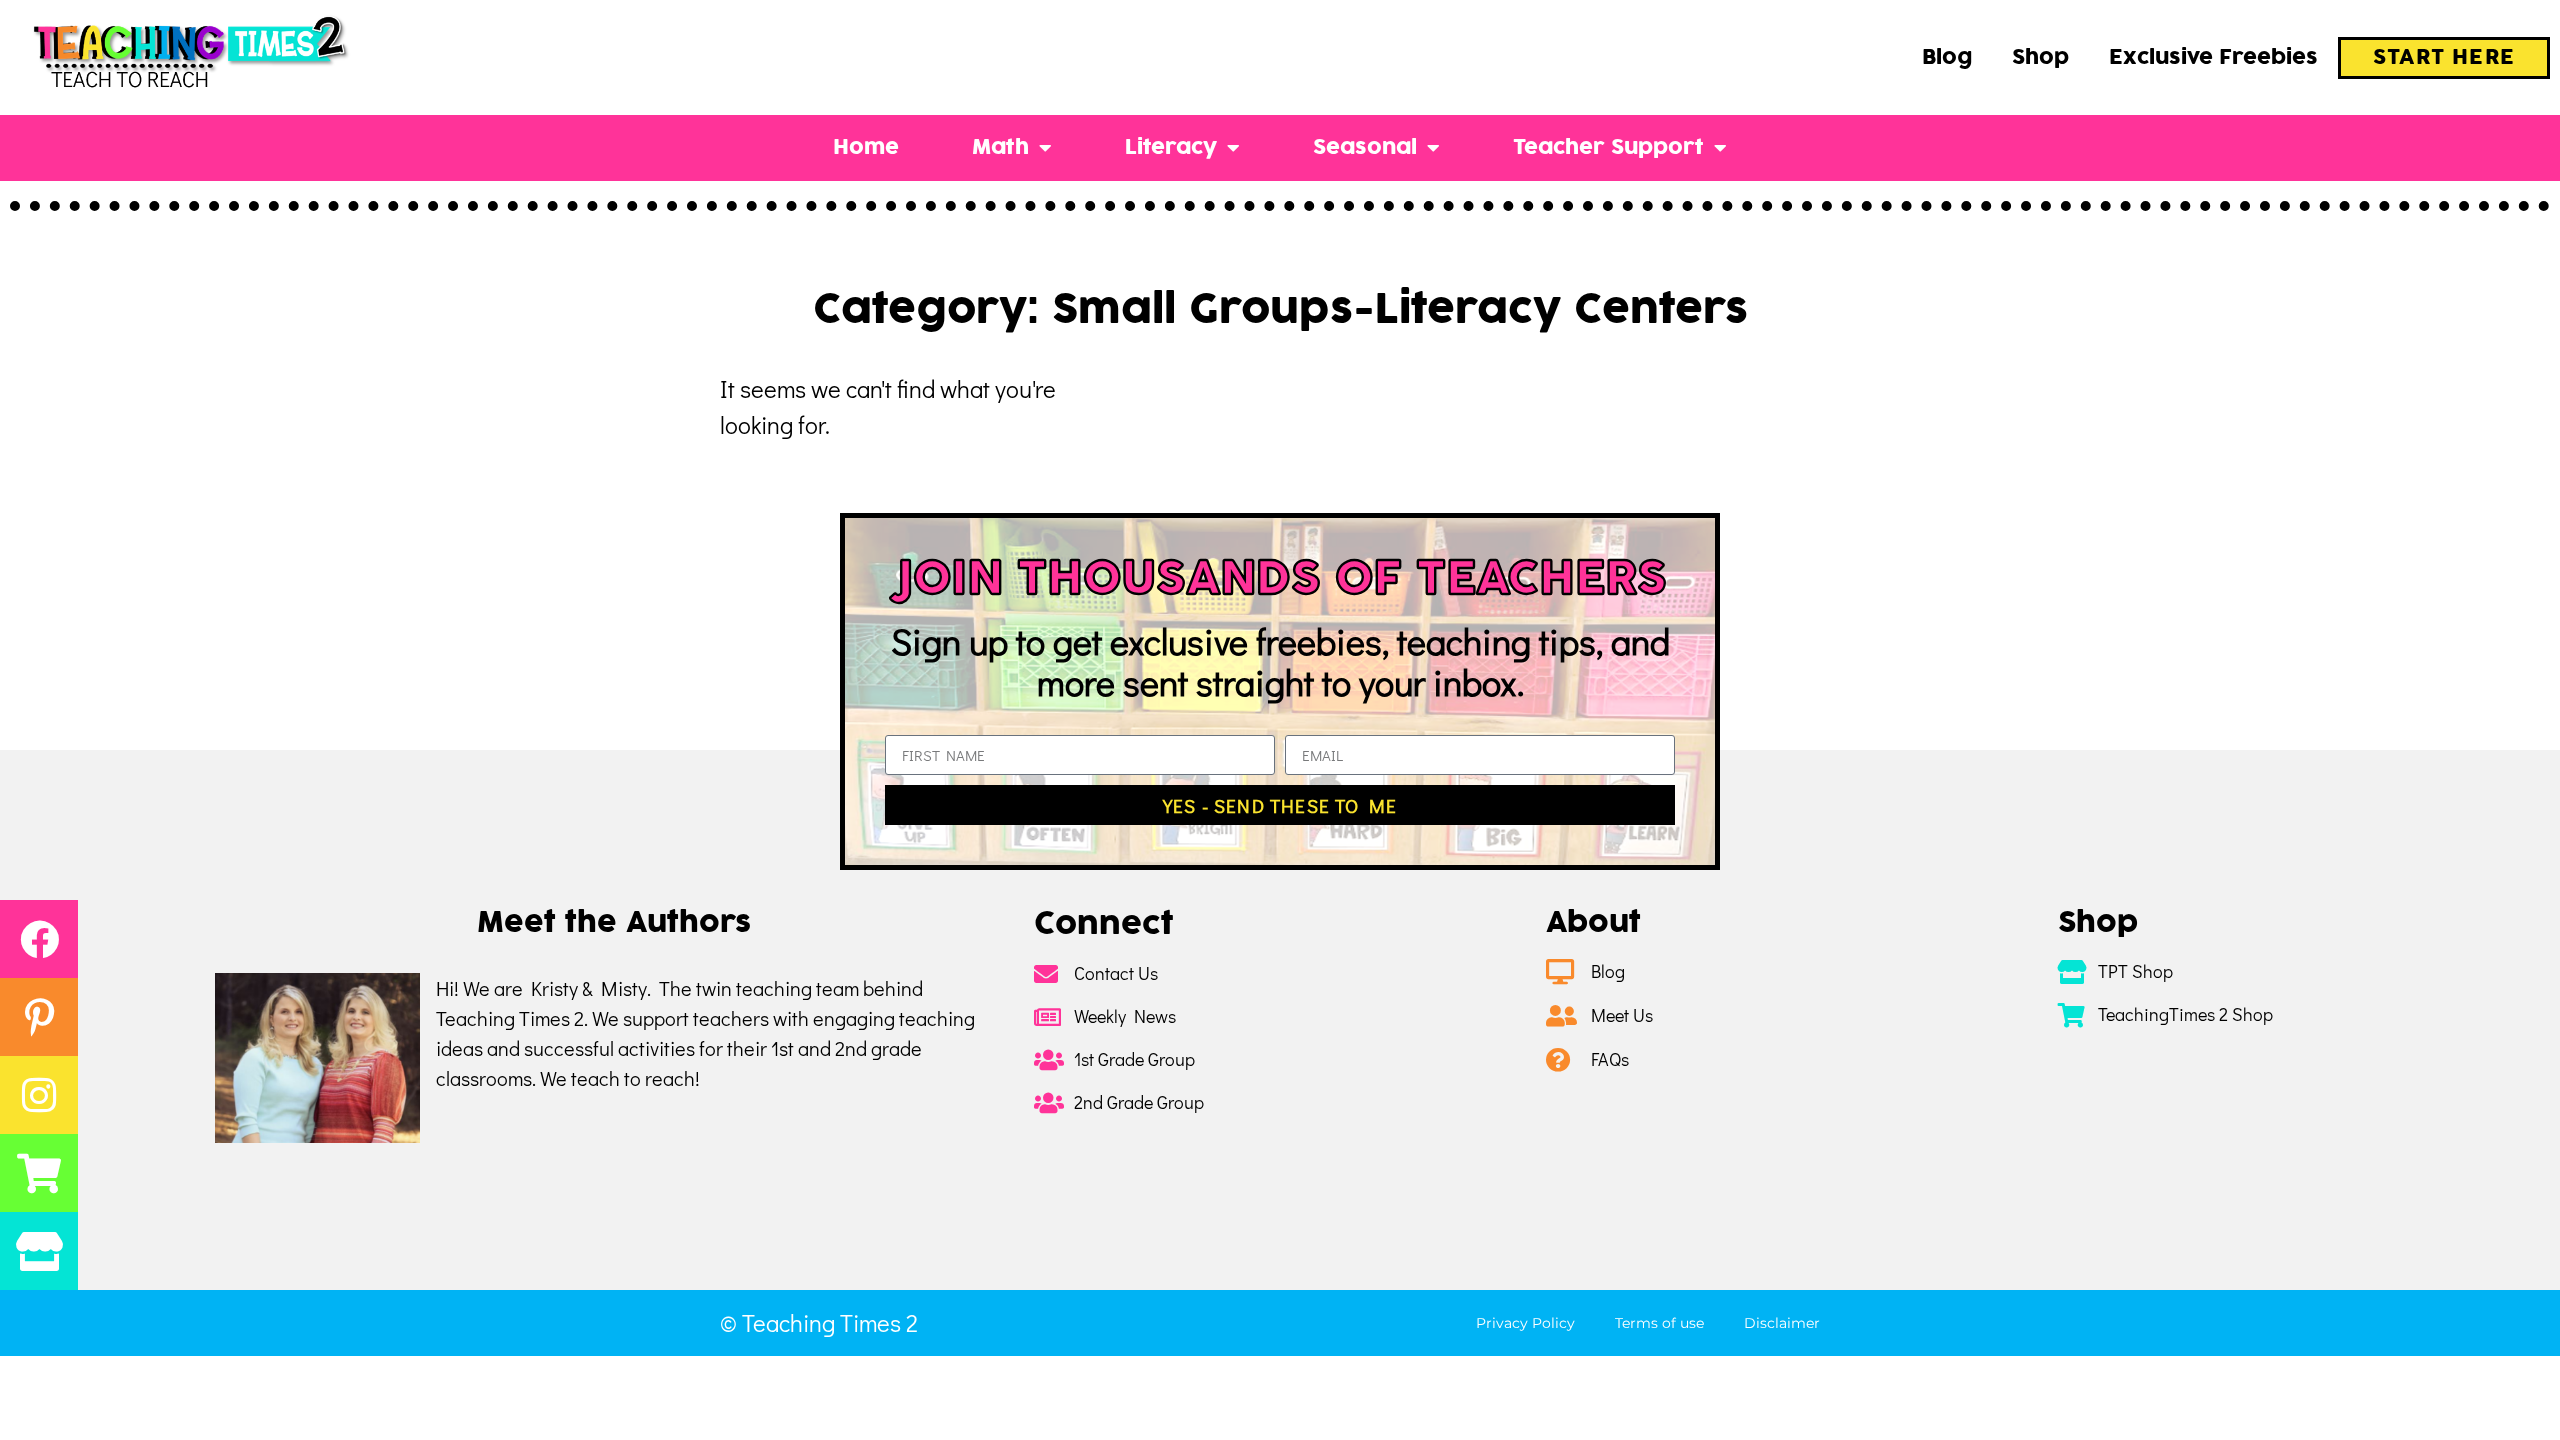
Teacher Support (1608, 148)
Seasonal (1365, 148)
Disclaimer (1782, 1323)
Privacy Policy (1525, 1323)
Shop (2040, 58)
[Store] (39, 1251)
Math (1000, 148)
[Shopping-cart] (39, 1173)
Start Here (2444, 58)
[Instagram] (39, 1095)
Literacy (1171, 148)
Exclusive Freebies (2213, 58)
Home (866, 148)
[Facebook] (39, 939)
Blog (1947, 58)
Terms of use (1659, 1323)
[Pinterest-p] (39, 1017)
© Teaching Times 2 (819, 1322)
